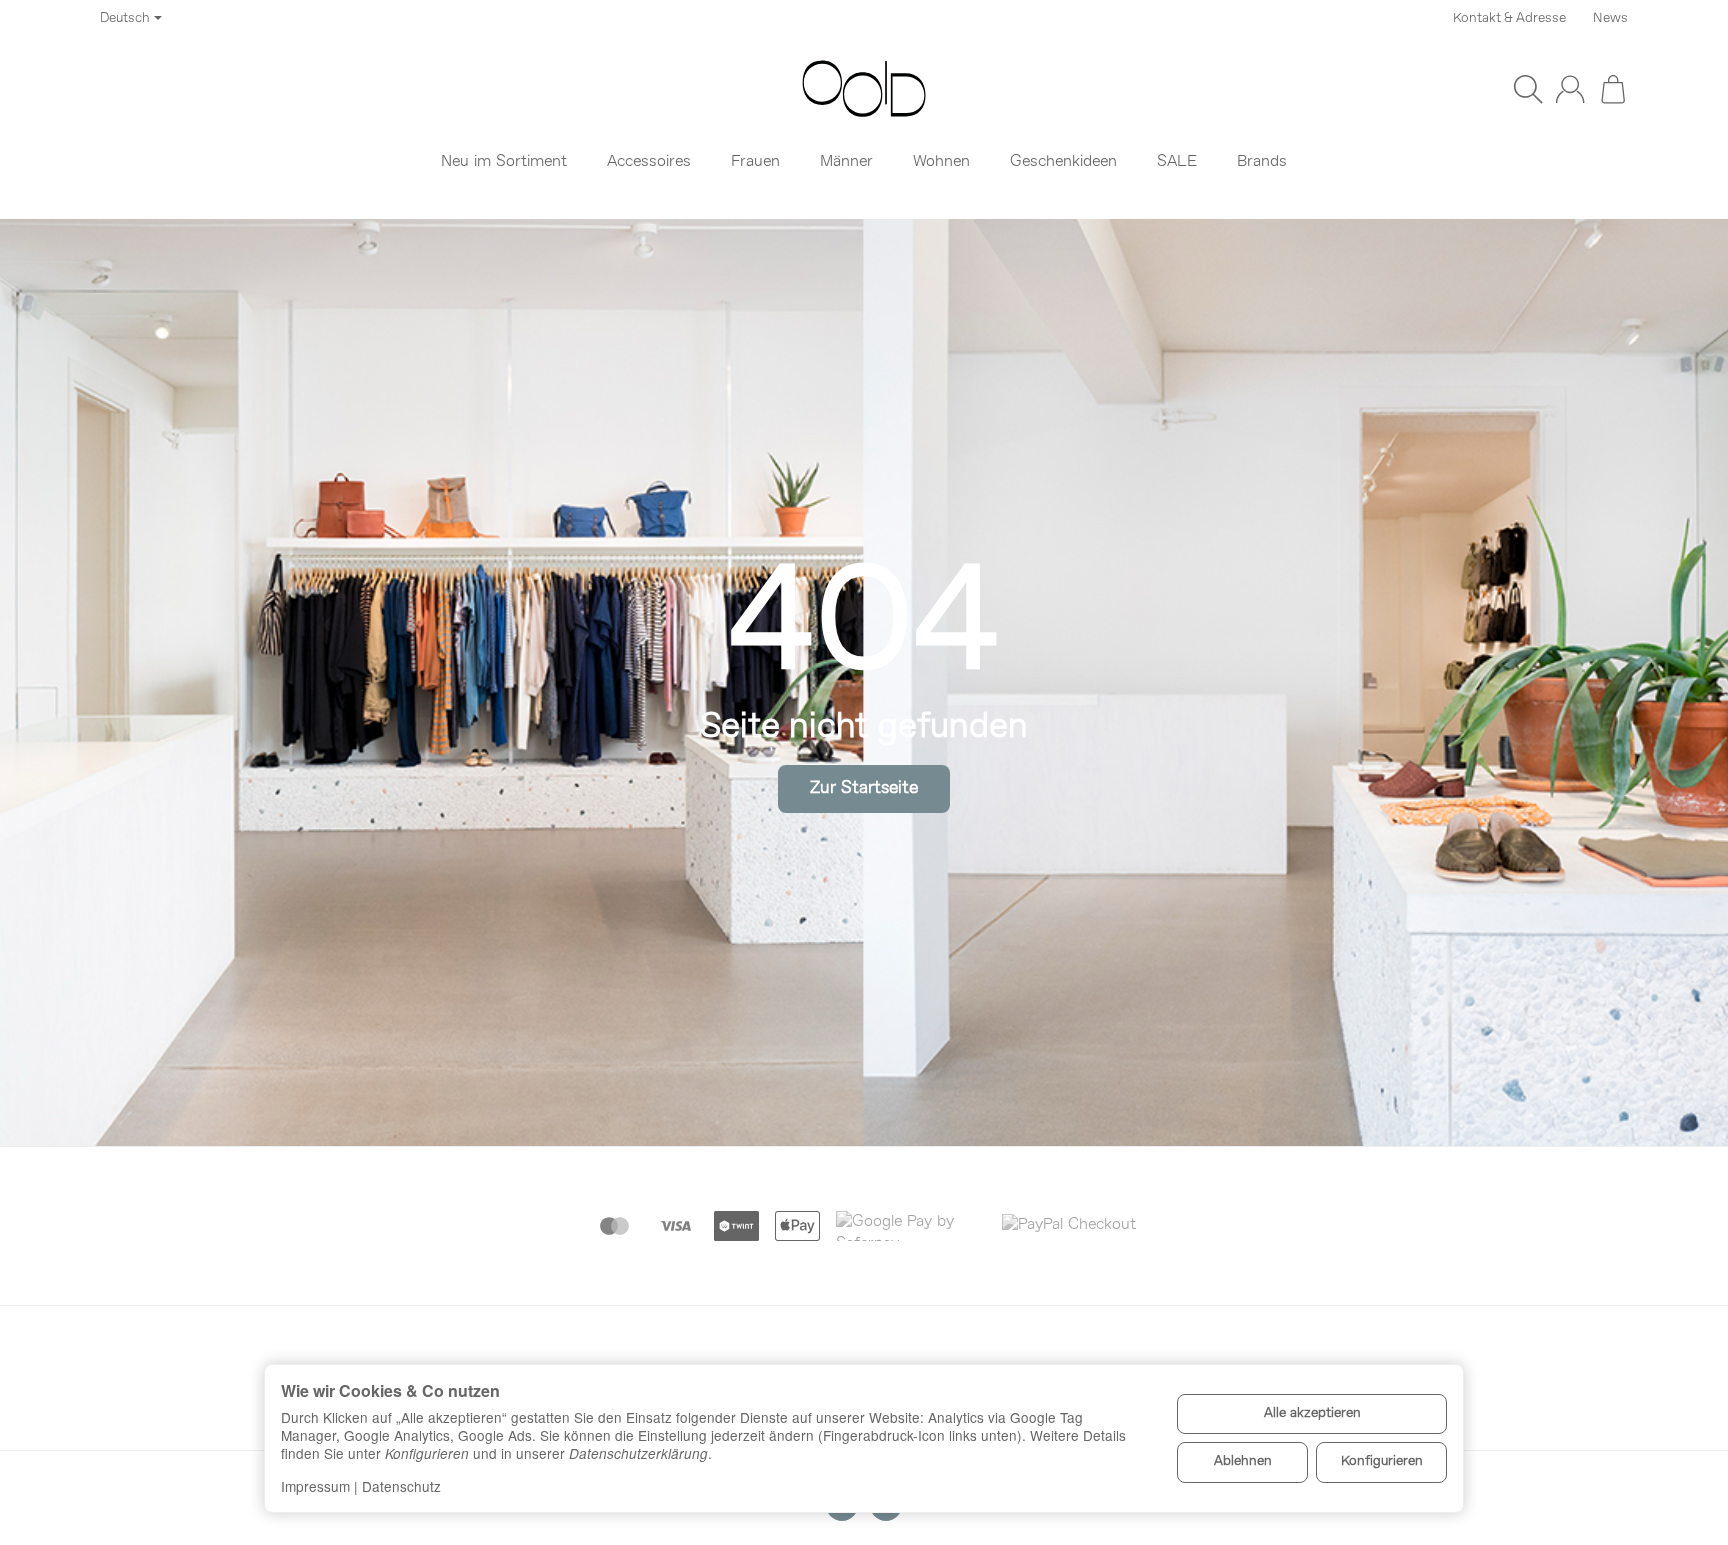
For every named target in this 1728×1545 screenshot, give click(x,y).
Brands (1262, 162)
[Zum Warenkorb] (1613, 89)
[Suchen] (1528, 89)
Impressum (315, 1486)
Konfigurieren (1382, 1461)
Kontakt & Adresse (1509, 18)
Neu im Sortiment (504, 162)
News (1610, 18)
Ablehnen (1243, 1461)
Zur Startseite (864, 788)
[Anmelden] (1570, 89)
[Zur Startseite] (864, 89)
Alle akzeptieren (1312, 1413)
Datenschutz (401, 1486)
